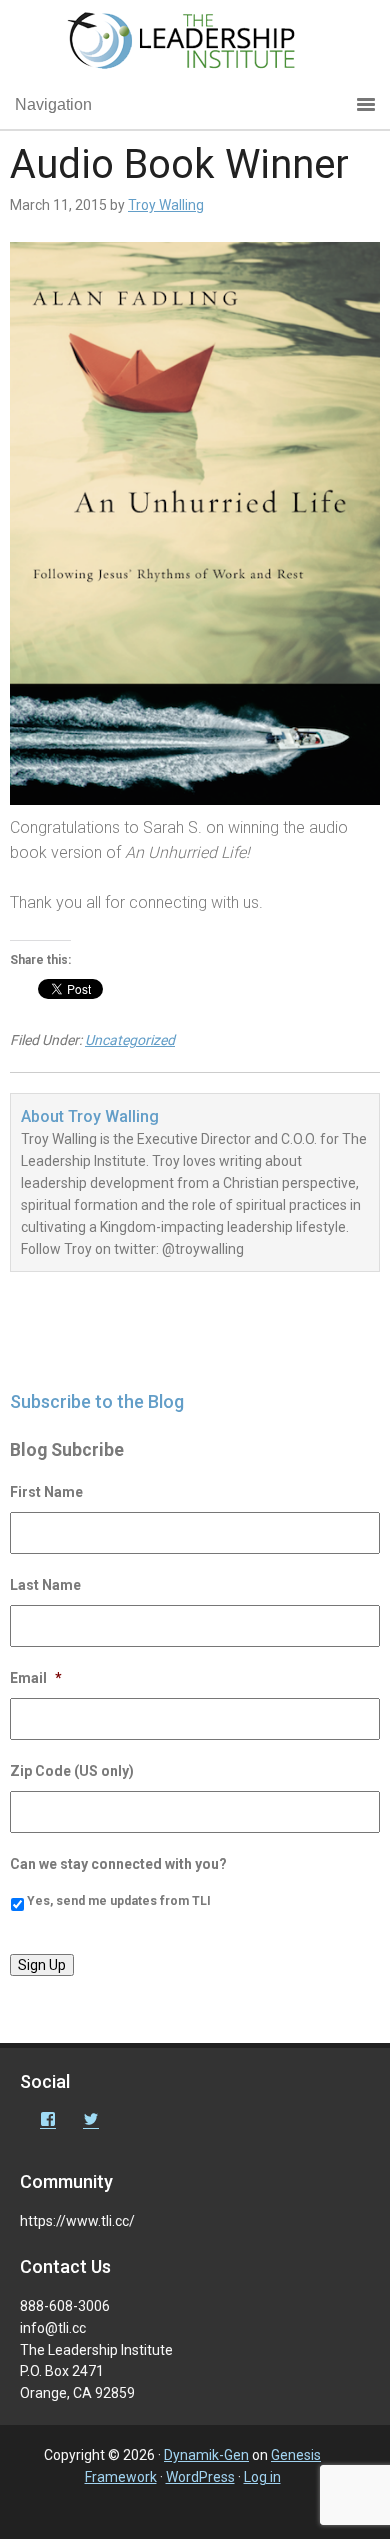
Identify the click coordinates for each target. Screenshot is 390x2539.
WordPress (200, 2477)
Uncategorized (130, 1040)
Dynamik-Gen (206, 2455)
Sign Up (42, 1965)
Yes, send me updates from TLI (119, 1901)
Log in (262, 2477)
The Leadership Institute (195, 45)
